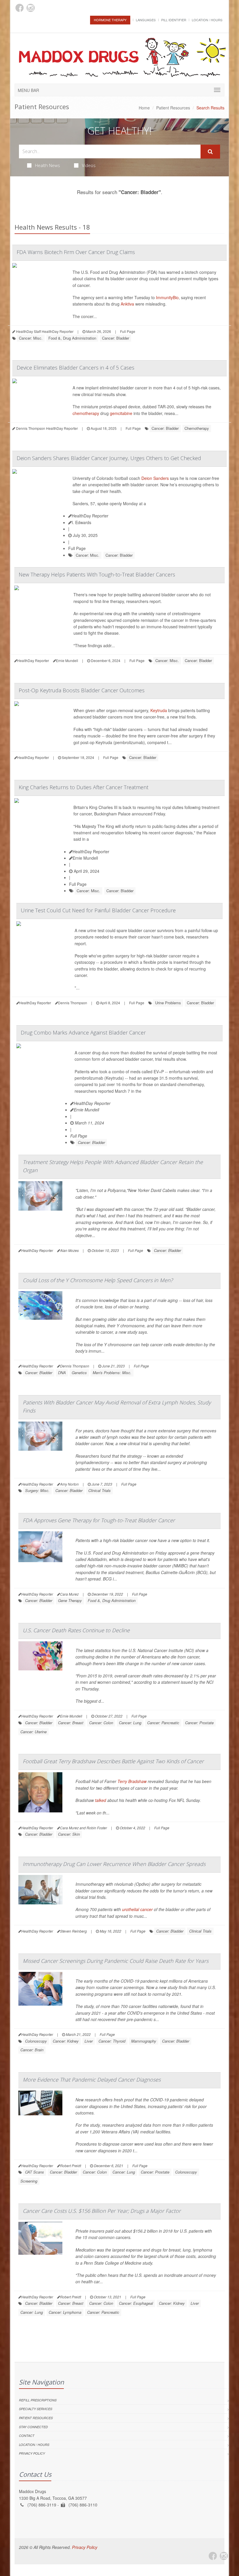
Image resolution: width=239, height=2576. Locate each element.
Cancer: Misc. (31, 338)
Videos (89, 165)
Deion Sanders (155, 478)
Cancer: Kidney (66, 2041)
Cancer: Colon (101, 1723)
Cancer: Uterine (34, 1732)
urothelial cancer (137, 1909)
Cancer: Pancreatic (163, 1723)
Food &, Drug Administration (72, 338)
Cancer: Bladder (116, 338)
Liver (89, 2041)
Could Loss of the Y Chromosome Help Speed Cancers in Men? (98, 1280)
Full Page (128, 331)
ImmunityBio (167, 297)
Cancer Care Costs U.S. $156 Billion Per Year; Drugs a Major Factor (102, 2211)
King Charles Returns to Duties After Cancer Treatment (84, 787)
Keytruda (159, 710)
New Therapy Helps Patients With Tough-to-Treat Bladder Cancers (97, 574)
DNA (62, 1373)
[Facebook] (20, 8)
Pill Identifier (174, 20)
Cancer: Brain (32, 2050)
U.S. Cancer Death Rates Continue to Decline (76, 1630)
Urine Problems (168, 1003)
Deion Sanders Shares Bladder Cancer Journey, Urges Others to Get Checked (109, 458)
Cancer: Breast (71, 1723)
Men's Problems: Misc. (112, 1373)
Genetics (79, 1373)
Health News (48, 165)
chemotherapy (86, 413)
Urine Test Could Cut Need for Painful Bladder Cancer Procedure (98, 910)
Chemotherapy (197, 428)
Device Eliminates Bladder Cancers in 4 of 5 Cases (75, 368)
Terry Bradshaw (132, 1781)
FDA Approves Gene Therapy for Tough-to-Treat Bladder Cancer (99, 1520)
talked (101, 1800)
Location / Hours (207, 20)
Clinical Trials (100, 1490)
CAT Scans (35, 2172)
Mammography (144, 2041)
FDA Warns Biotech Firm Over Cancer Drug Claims (76, 252)
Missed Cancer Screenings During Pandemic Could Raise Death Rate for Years (116, 1961)
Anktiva (127, 304)
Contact (27, 2436)
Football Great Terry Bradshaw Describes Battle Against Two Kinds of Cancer (113, 1761)
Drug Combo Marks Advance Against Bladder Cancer (83, 1032)
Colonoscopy (36, 2041)
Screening (29, 2181)
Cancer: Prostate (199, 1723)
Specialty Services (36, 2409)
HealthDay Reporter (90, 516)
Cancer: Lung (130, 1723)
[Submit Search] (210, 152)
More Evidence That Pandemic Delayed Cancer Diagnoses (92, 2080)
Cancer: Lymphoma (65, 2312)
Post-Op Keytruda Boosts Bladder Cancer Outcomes (82, 690)
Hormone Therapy (110, 20)
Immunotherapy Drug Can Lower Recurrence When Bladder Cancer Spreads (114, 1864)
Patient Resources (173, 108)
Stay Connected (33, 2427)
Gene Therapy (70, 1600)
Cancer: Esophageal (136, 2303)
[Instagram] (31, 8)
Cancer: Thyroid (112, 2041)
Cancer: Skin (69, 1834)
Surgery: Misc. (37, 1490)
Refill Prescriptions (38, 2400)
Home (144, 108)
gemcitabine (121, 413)
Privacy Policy (32, 2453)
